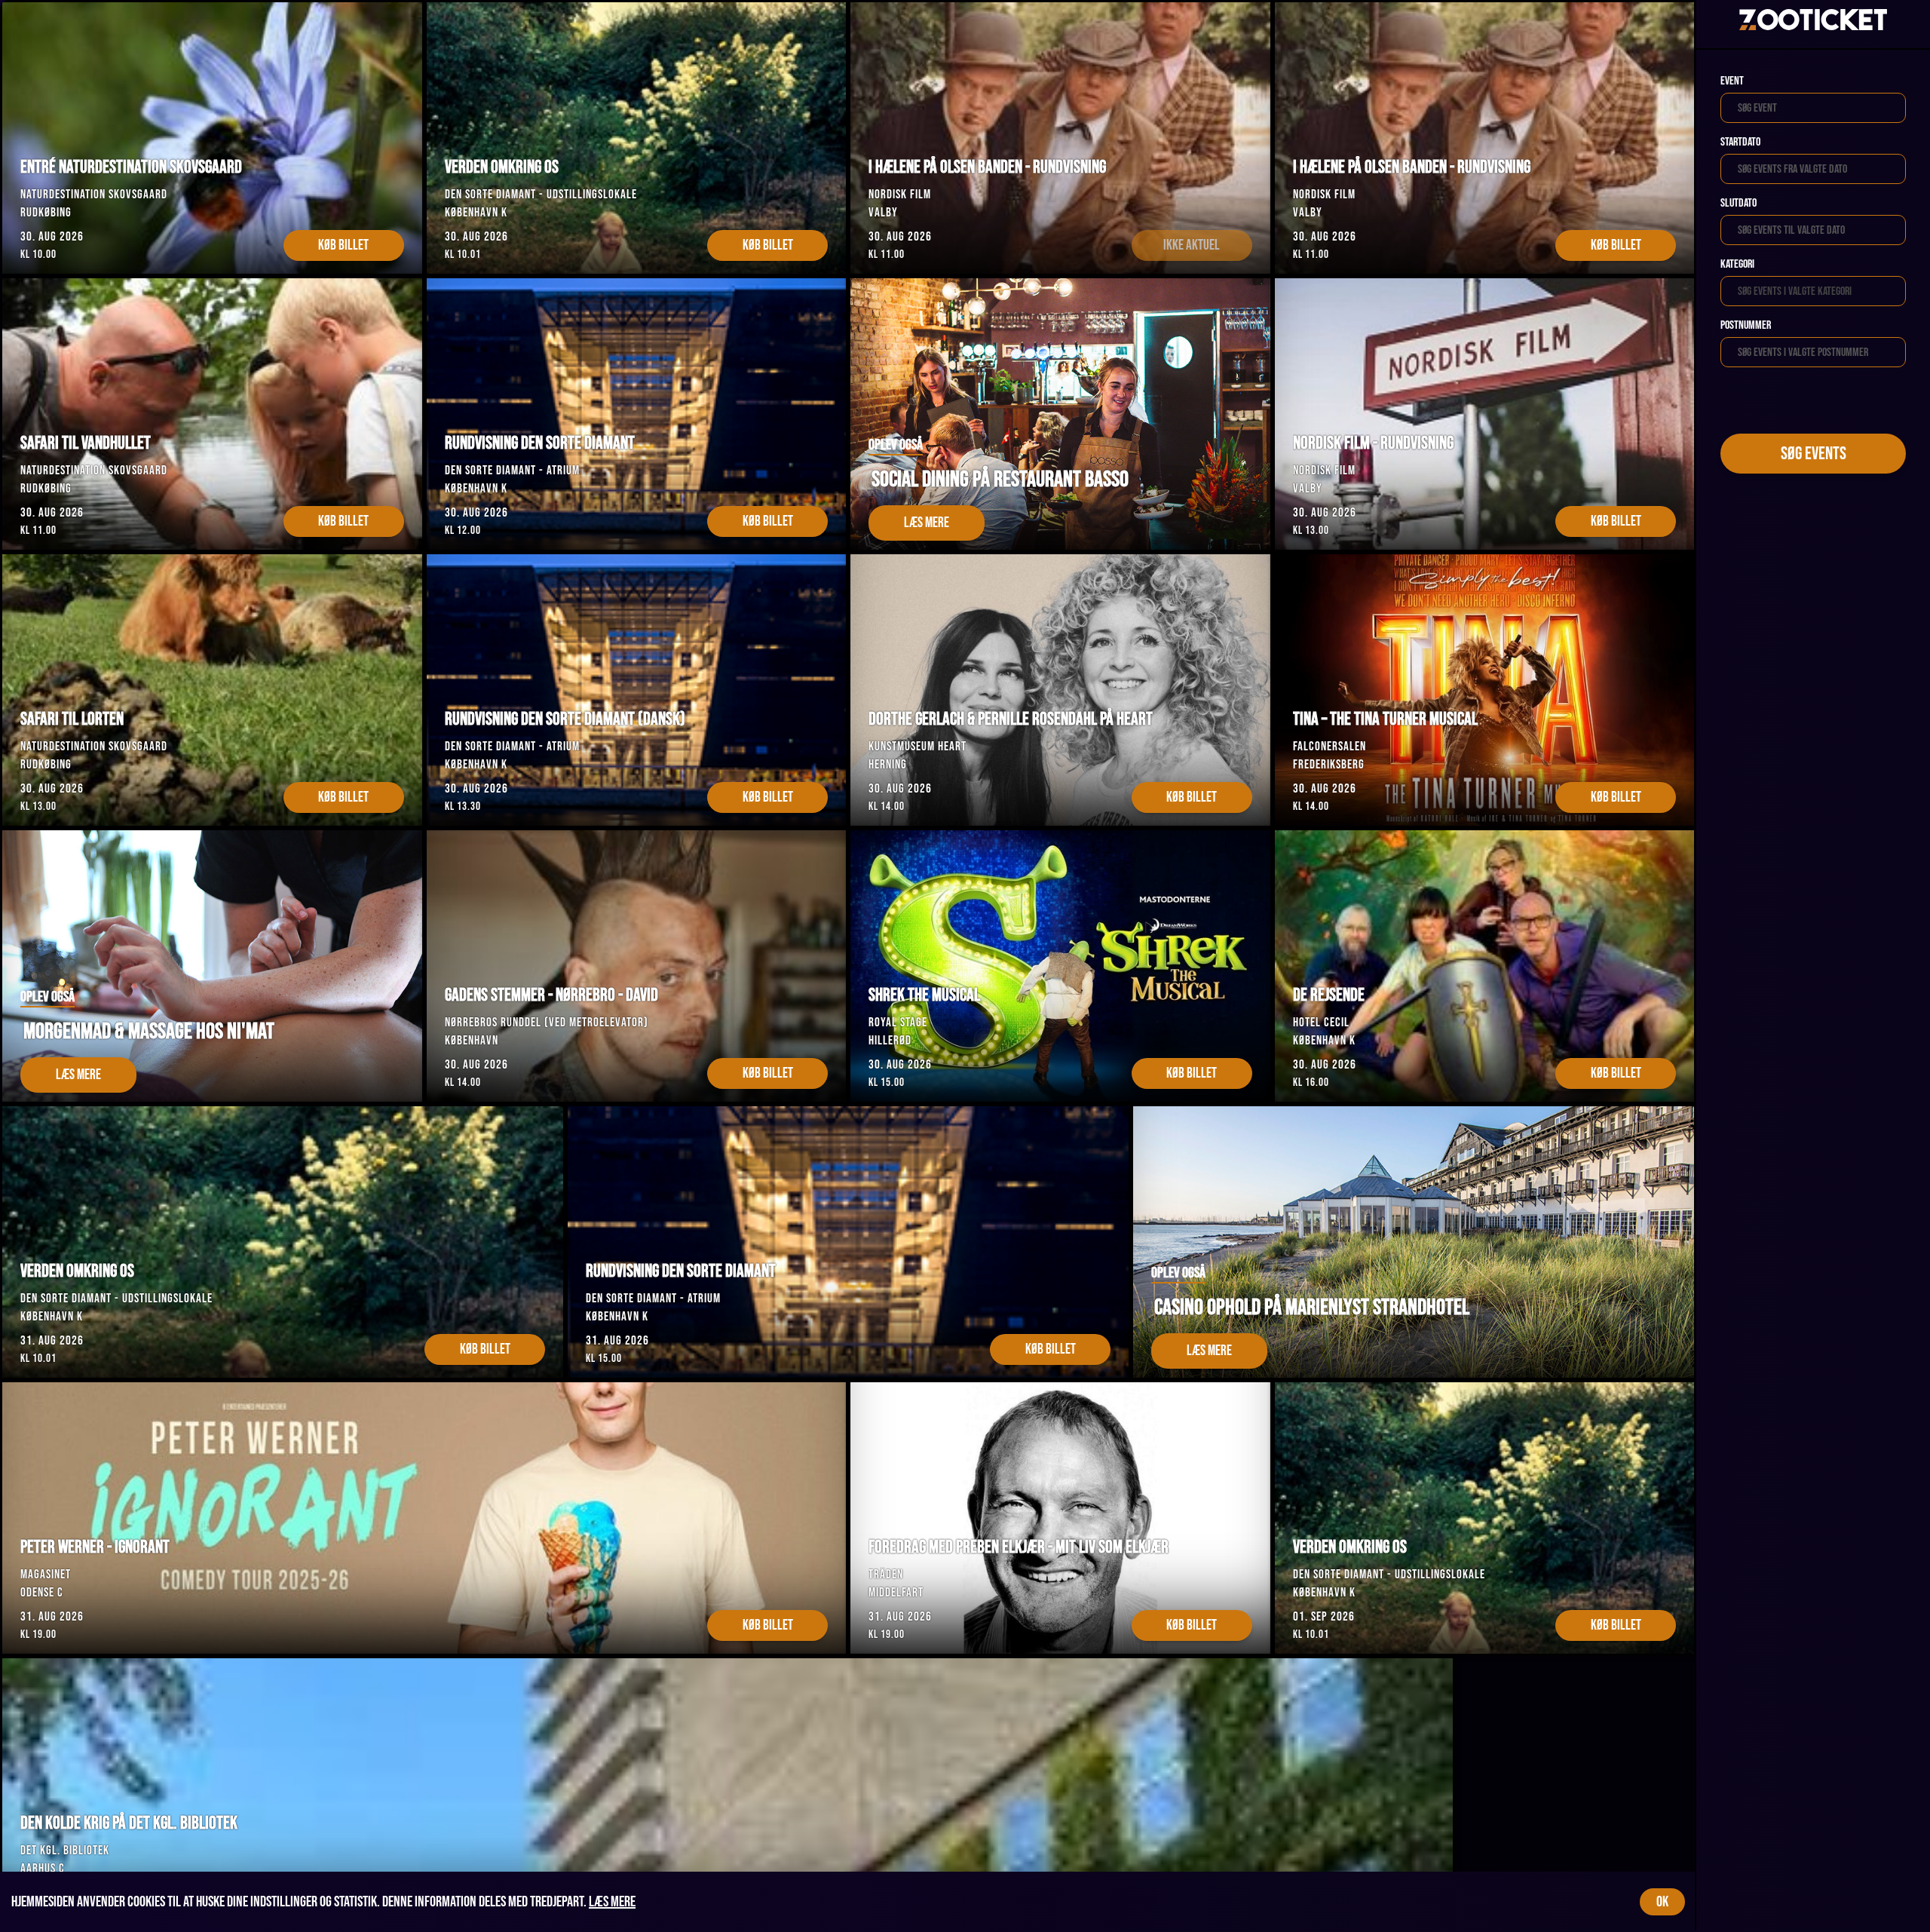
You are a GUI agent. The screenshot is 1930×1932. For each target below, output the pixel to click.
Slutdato (1739, 203)
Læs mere (612, 1902)
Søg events (1814, 454)
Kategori (1737, 264)
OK (1662, 1902)
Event (1732, 81)
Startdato (1740, 142)
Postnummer (1746, 325)
